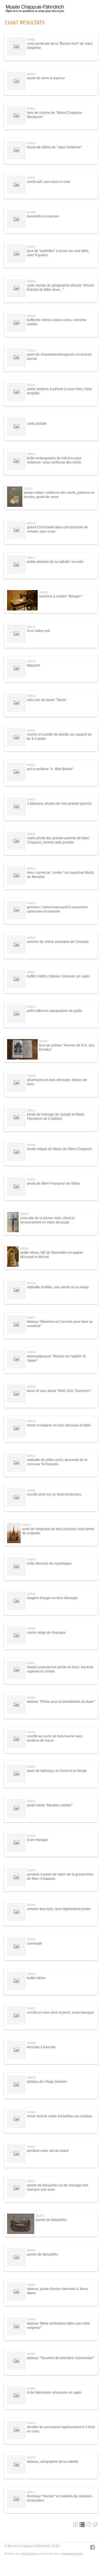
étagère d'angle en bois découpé (52, 1598)
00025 (31, 903)
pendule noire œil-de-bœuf (48, 2151)
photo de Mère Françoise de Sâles (53, 1184)
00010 (31, 350)
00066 (31, 2319)
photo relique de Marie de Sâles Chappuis (59, 1149)
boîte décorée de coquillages (49, 1563)
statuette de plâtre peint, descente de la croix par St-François (57, 1462)
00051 (31, 1801)
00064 (31, 2250)
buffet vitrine (36, 1978)
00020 (31, 730)
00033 (31, 1179)
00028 (31, 1007)
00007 (31, 247)
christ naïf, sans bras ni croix (49, 182)
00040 (31, 1421)
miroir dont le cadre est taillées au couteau (59, 2116)
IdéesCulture (29, 2553)
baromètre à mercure (43, 216)
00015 (31, 558)
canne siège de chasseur (46, 1633)
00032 (31, 1145)
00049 (31, 1732)
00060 (31, 2112)
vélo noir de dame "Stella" (47, 700)
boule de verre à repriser (46, 78)
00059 (31, 2078)
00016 (43, 592)
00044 (31, 1559)
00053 (31, 1870)
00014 (31, 523)
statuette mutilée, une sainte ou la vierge (58, 1287)
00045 (31, 1594)
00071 (31, 2492)
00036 (31, 1283)
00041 (31, 1456)
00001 (31, 39)
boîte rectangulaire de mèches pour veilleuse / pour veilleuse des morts (54, 460)
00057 (31, 2008)
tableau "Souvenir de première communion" (60, 2358)
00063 (40, 2216)
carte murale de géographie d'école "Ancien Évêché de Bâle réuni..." (61, 287)
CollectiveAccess (72, 2553)
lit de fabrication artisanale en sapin (54, 2393)
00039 (31, 1387)
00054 (31, 1905)
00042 (31, 1490)
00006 (31, 212)
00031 (31, 1110)
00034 (24, 1214)
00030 (31, 1076)
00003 (31, 109)
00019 (31, 696)
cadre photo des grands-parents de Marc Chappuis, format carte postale (58, 840)
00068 (31, 2388)
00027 (31, 972)
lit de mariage (37, 1840)
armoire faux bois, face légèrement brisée (59, 1909)
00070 (31, 2458)
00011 (31, 385)
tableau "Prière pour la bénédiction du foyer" (61, 1702)
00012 (31, 454)
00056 (31, 1974)
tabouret (33, 665)
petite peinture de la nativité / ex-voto (55, 562)
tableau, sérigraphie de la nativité (53, 2462)
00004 (31, 143)
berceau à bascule (41, 2047)
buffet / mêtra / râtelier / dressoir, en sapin (58, 976)
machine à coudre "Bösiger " (61, 596)
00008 (31, 281)
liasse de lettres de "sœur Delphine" (54, 147)
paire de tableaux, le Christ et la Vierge (57, 1771)
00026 (31, 938)
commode (35, 1943)
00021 (31, 765)
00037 (31, 1318)
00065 (31, 2285)
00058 (31, 2043)
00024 (31, 869)
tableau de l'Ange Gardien (47, 2082)
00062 (31, 2181)
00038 (31, 1352)
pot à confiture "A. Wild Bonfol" (50, 769)
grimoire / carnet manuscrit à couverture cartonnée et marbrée (57, 909)
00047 (31, 1663)
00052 (31, 1836)
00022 (31, 799)
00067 (31, 2354)
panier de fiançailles (51, 2220)
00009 (31, 316)
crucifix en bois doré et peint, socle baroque (60, 2013)
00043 (26, 1525)
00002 (31, 74)
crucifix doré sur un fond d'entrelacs (54, 1494)
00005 (31, 178)
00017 (31, 627)
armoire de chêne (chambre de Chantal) (58, 942)
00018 (31, 661)
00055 (31, 1939)
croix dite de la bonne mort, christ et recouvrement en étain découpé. (47, 1220)
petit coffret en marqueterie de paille (55, 1011)
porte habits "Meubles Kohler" (50, 1805)
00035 (24, 1249)
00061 (31, 2147)
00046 (31, 1628)
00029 (43, 1041)
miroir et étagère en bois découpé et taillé (59, 1425)
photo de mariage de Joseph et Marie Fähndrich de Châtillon (56, 1116)
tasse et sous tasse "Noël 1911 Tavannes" (59, 1391)
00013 (28, 489)
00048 (31, 1698)
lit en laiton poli (39, 631)
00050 (31, 1767)
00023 (31, 834)
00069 (31, 2423)
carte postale (37, 424)
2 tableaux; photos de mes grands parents (59, 804)
